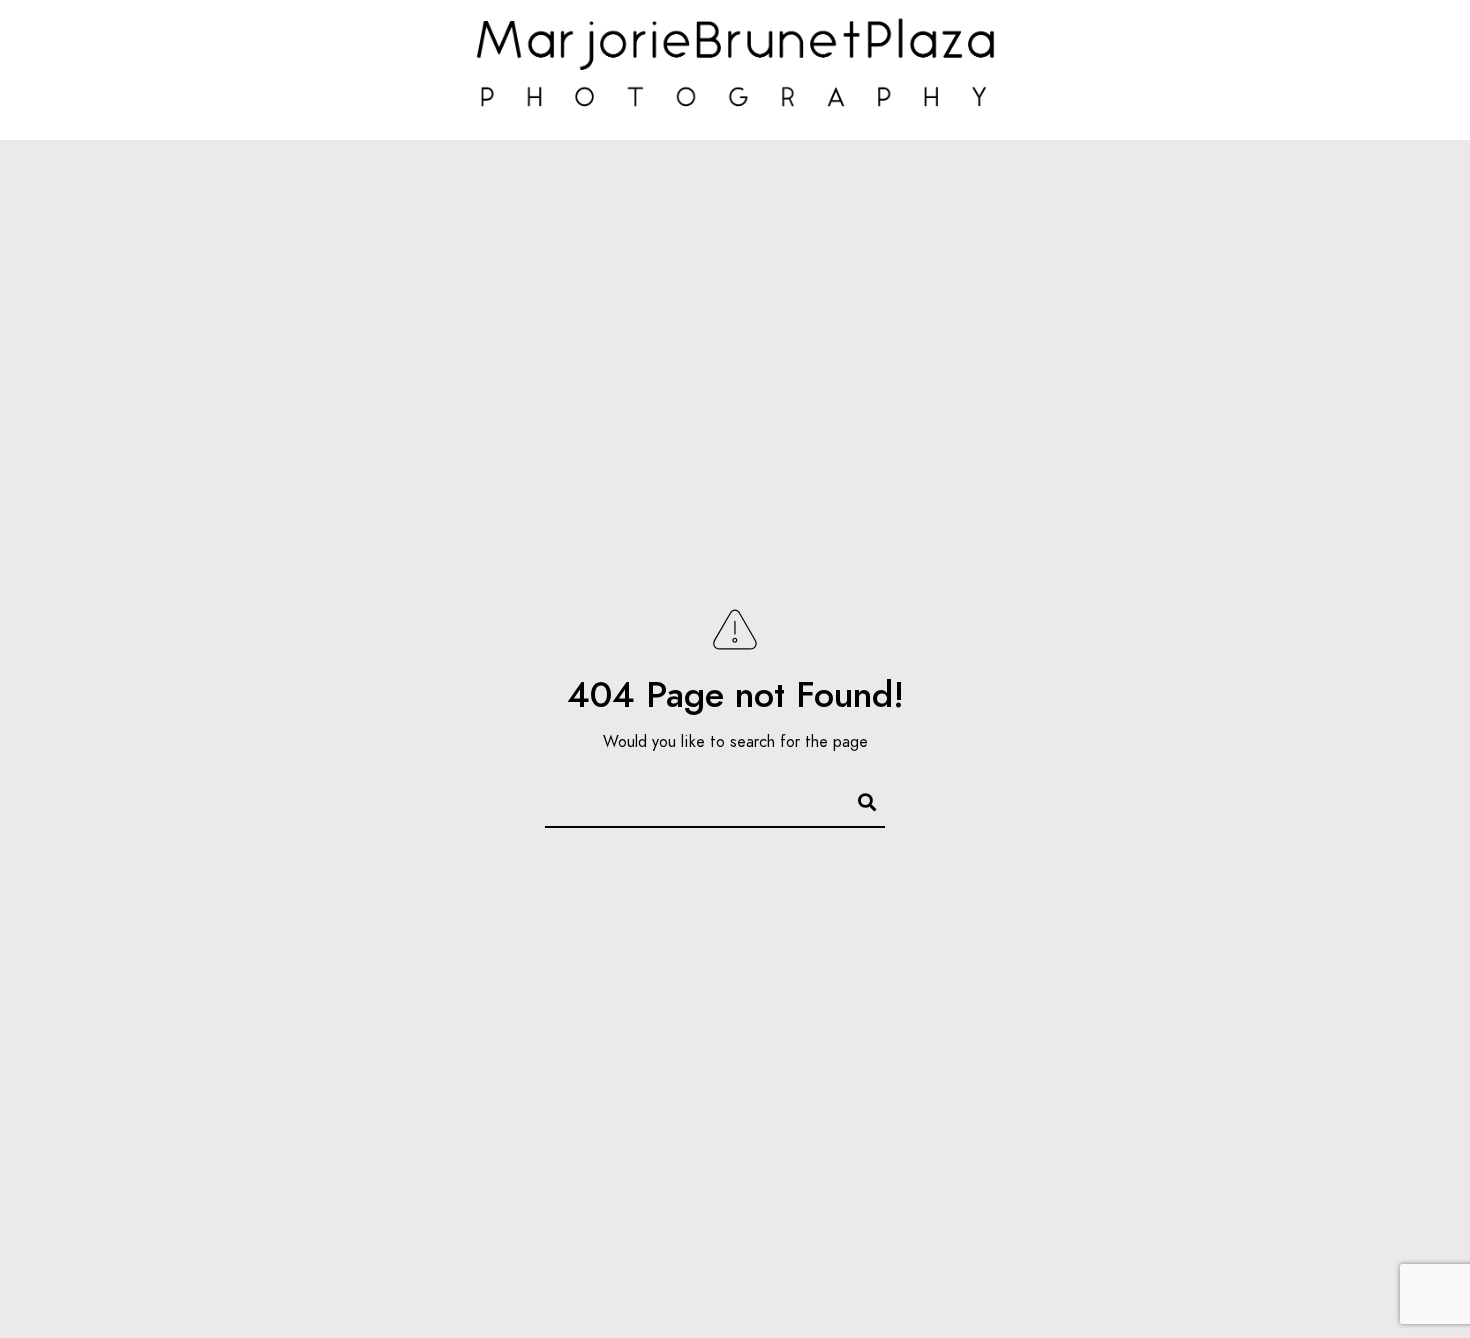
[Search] (858, 799)
